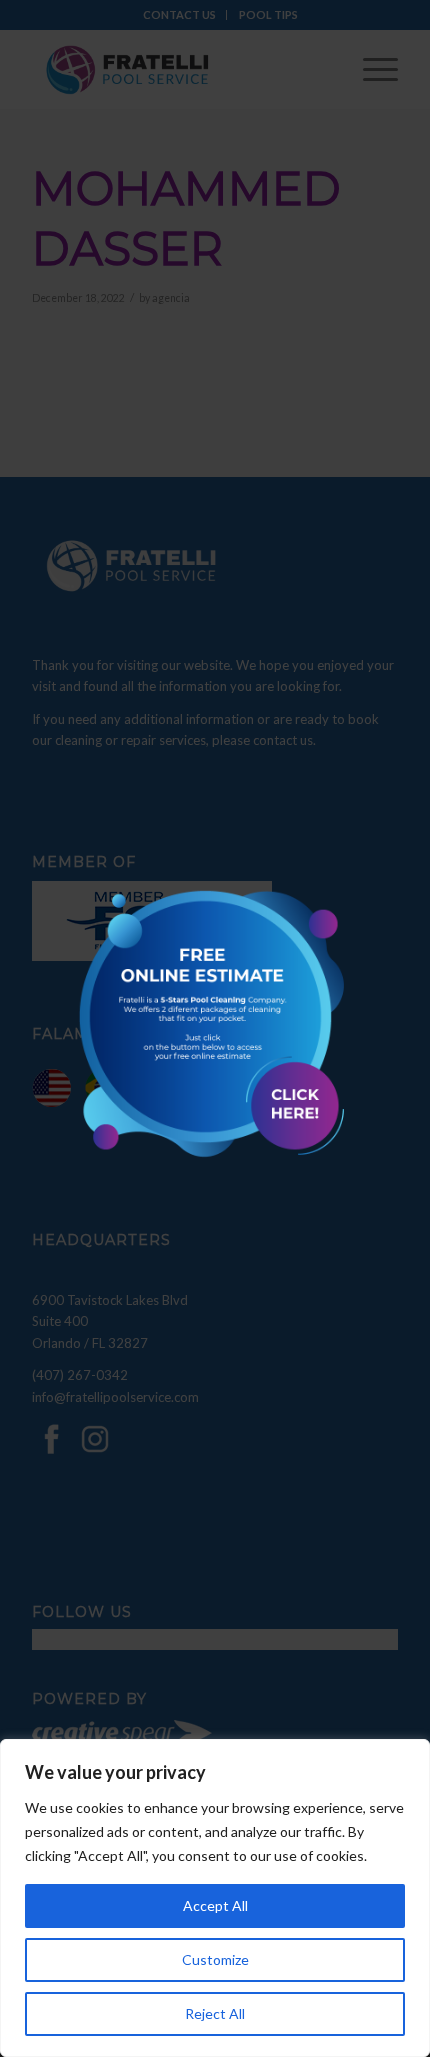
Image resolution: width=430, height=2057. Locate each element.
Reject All (215, 2013)
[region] (215, 1898)
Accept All (215, 1905)
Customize (215, 1959)
